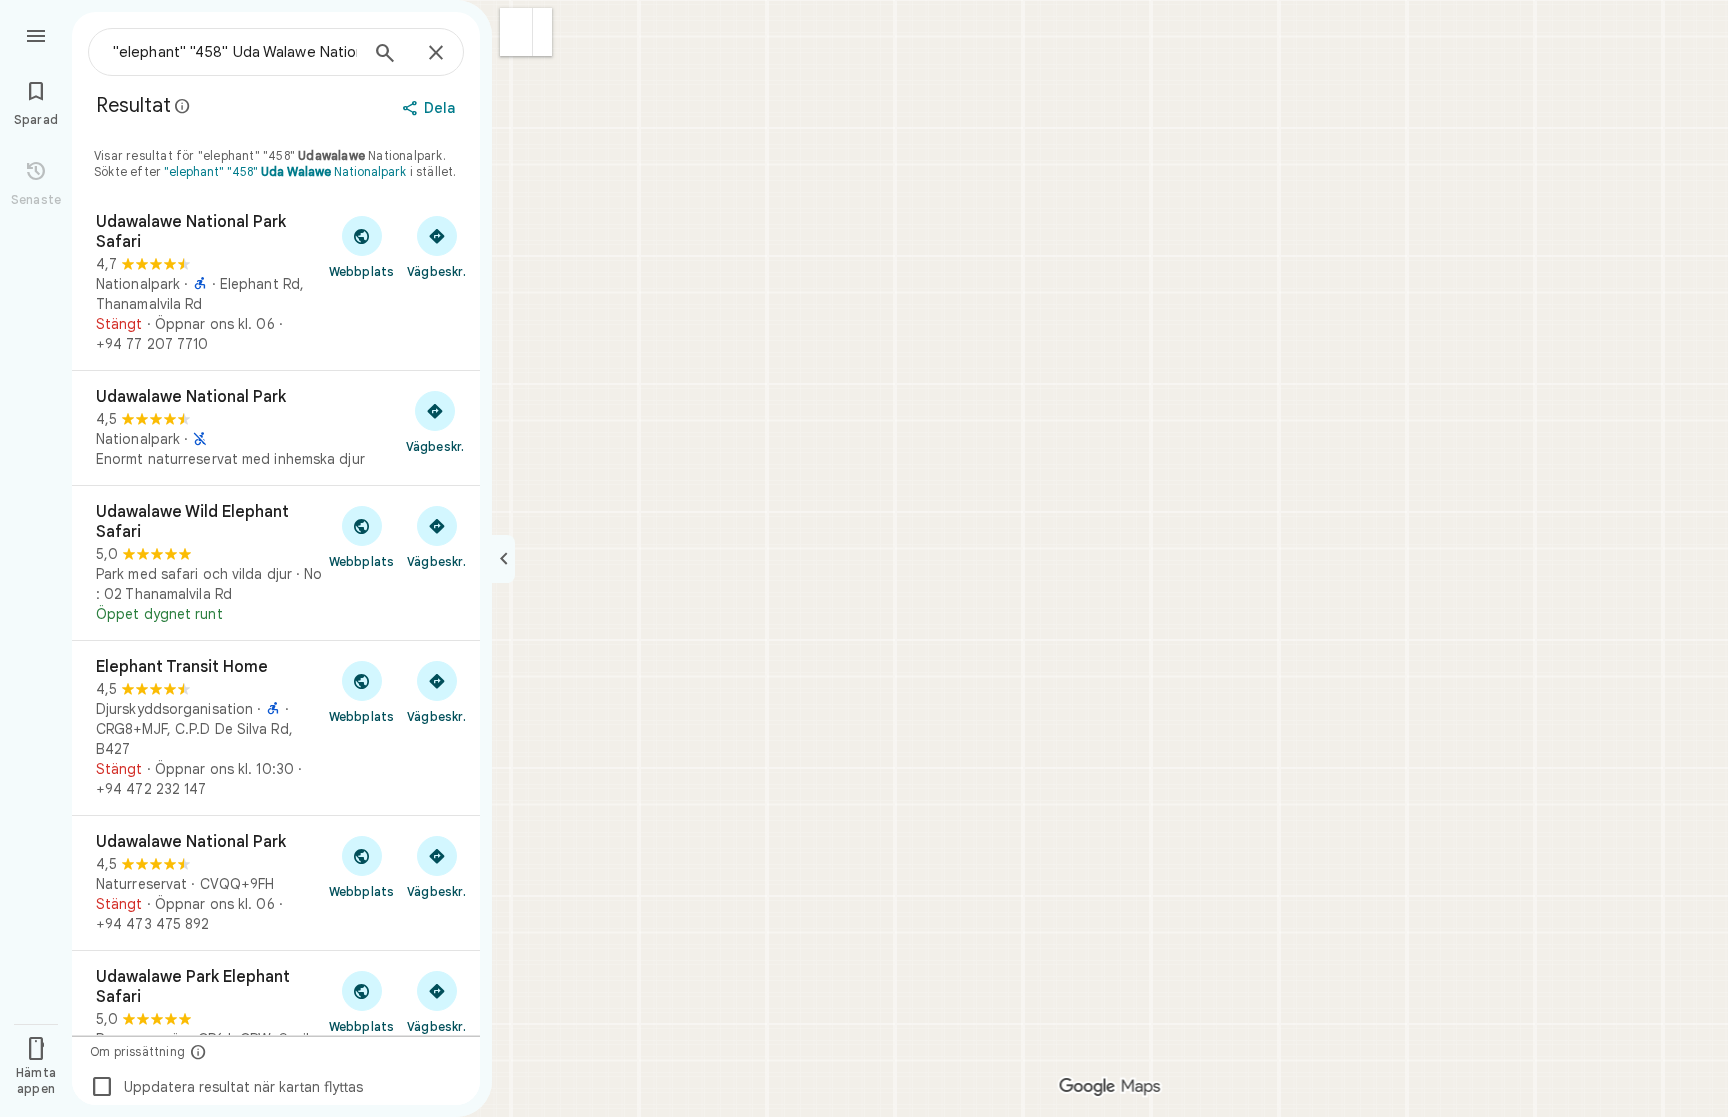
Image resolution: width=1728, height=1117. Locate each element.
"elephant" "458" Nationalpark (285, 171)
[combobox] (235, 52)
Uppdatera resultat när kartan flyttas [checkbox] (226, 1087)
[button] (516, 32)
